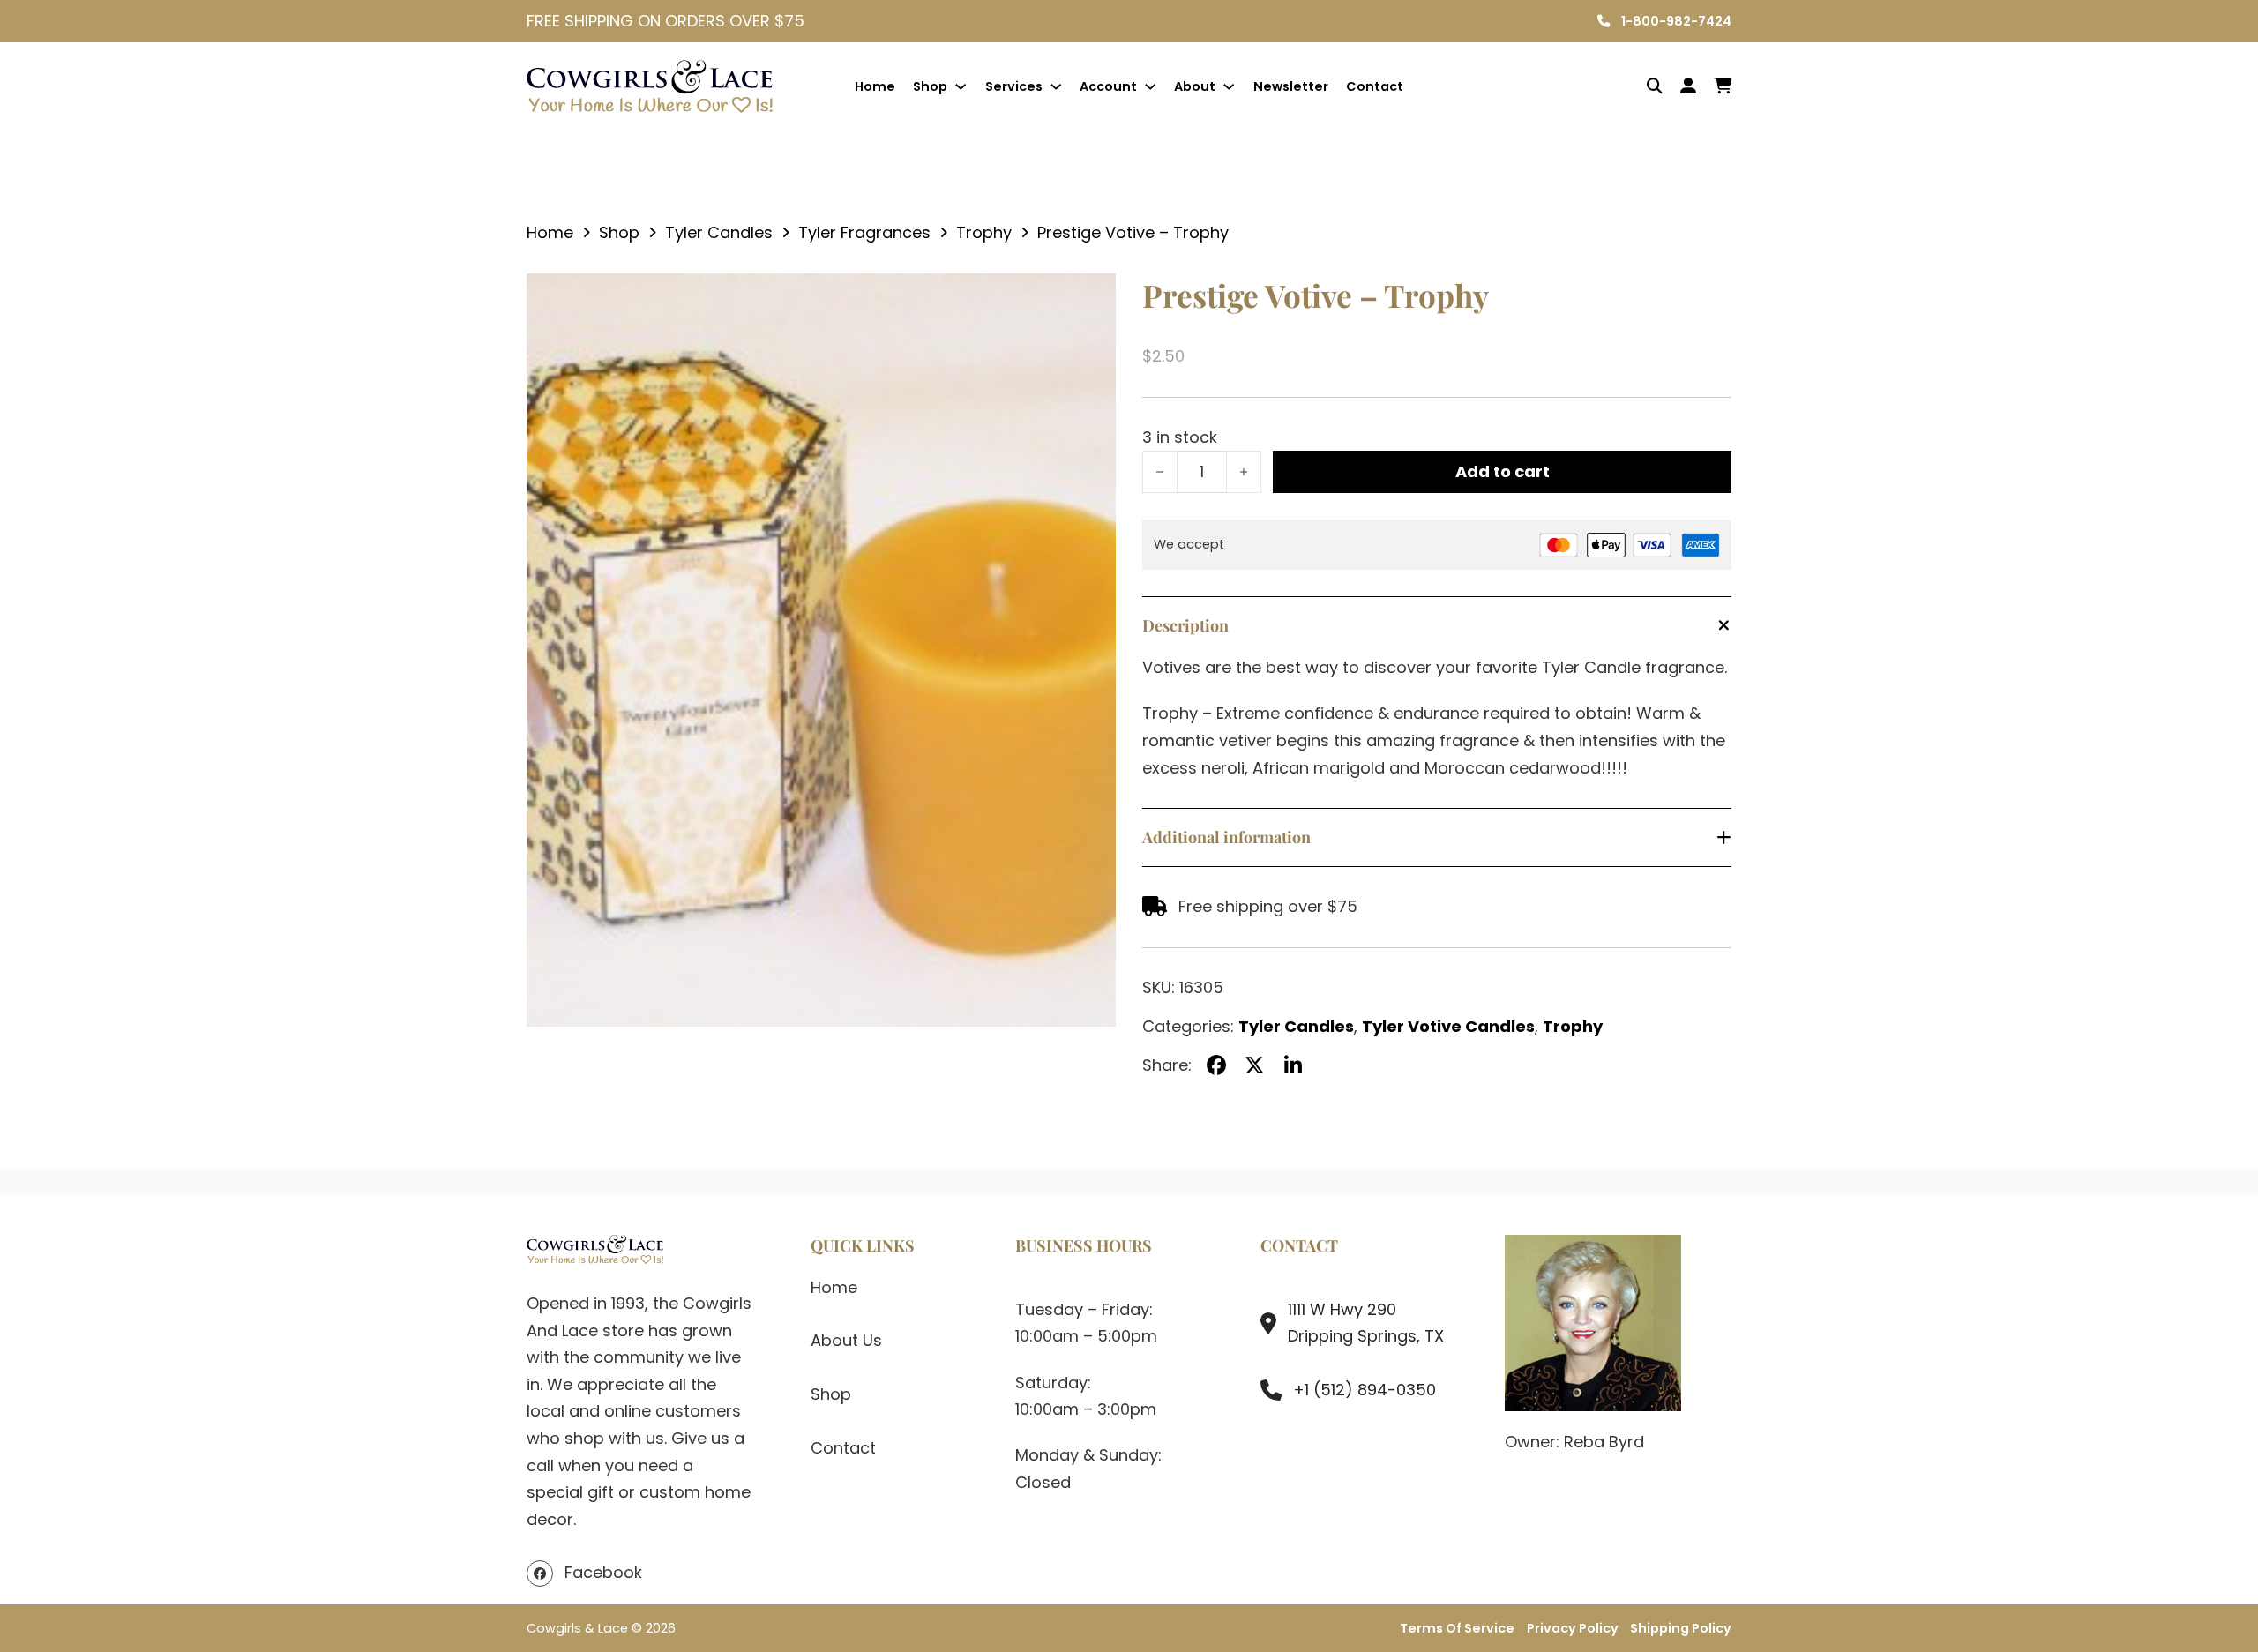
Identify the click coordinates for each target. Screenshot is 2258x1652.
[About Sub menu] (1229, 86)
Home (875, 86)
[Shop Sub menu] (961, 86)
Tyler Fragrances (864, 232)
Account (1108, 86)
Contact (1375, 86)
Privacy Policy (1573, 1628)
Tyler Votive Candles (1448, 1026)
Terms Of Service (1457, 1628)
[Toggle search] (1641, 86)
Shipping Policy (1681, 1628)
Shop (930, 86)
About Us (846, 1340)
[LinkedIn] (1293, 1065)
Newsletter (1291, 86)
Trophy (984, 232)
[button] (1092, 297)
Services (1014, 86)
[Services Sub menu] (1056, 86)
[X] (1255, 1065)
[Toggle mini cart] (1723, 86)
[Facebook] (1216, 1065)
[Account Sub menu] (1150, 86)
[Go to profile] (1688, 87)
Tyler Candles (719, 232)
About (1195, 86)
